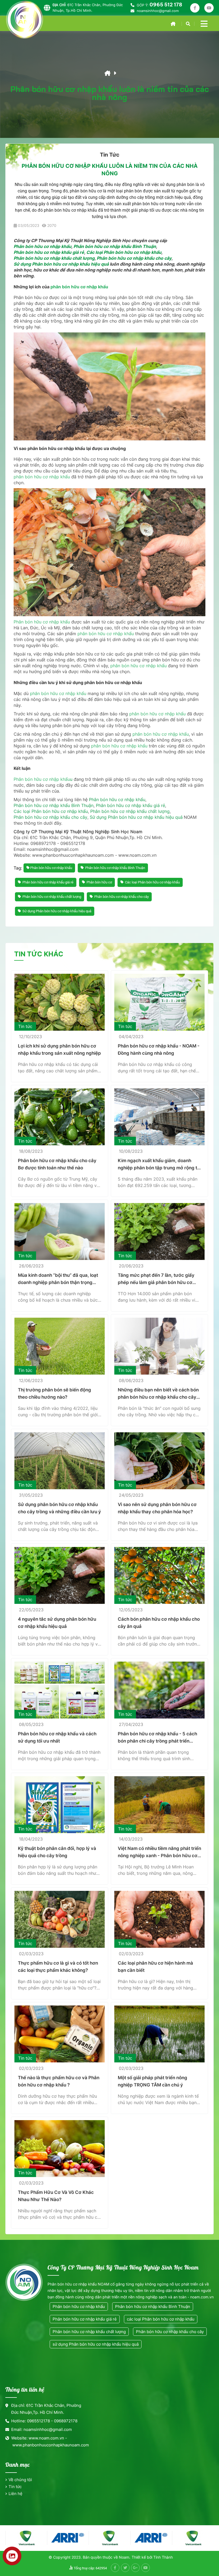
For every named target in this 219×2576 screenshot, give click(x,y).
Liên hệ (15, 2494)
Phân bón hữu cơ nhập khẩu (42, 246)
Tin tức (15, 2487)
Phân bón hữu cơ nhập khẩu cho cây (134, 258)
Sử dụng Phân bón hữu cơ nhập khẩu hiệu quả (61, 264)
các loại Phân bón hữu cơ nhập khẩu (161, 2319)
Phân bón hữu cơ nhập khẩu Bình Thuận (115, 246)
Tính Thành (163, 2557)
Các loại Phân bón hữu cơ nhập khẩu (124, 252)
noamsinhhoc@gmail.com (158, 11)
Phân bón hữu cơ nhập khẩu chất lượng (54, 258)
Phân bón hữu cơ (99, 882)
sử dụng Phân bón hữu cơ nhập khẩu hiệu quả (96, 2344)
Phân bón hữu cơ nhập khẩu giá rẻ (49, 252)
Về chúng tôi (20, 2480)
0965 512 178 (166, 5)
